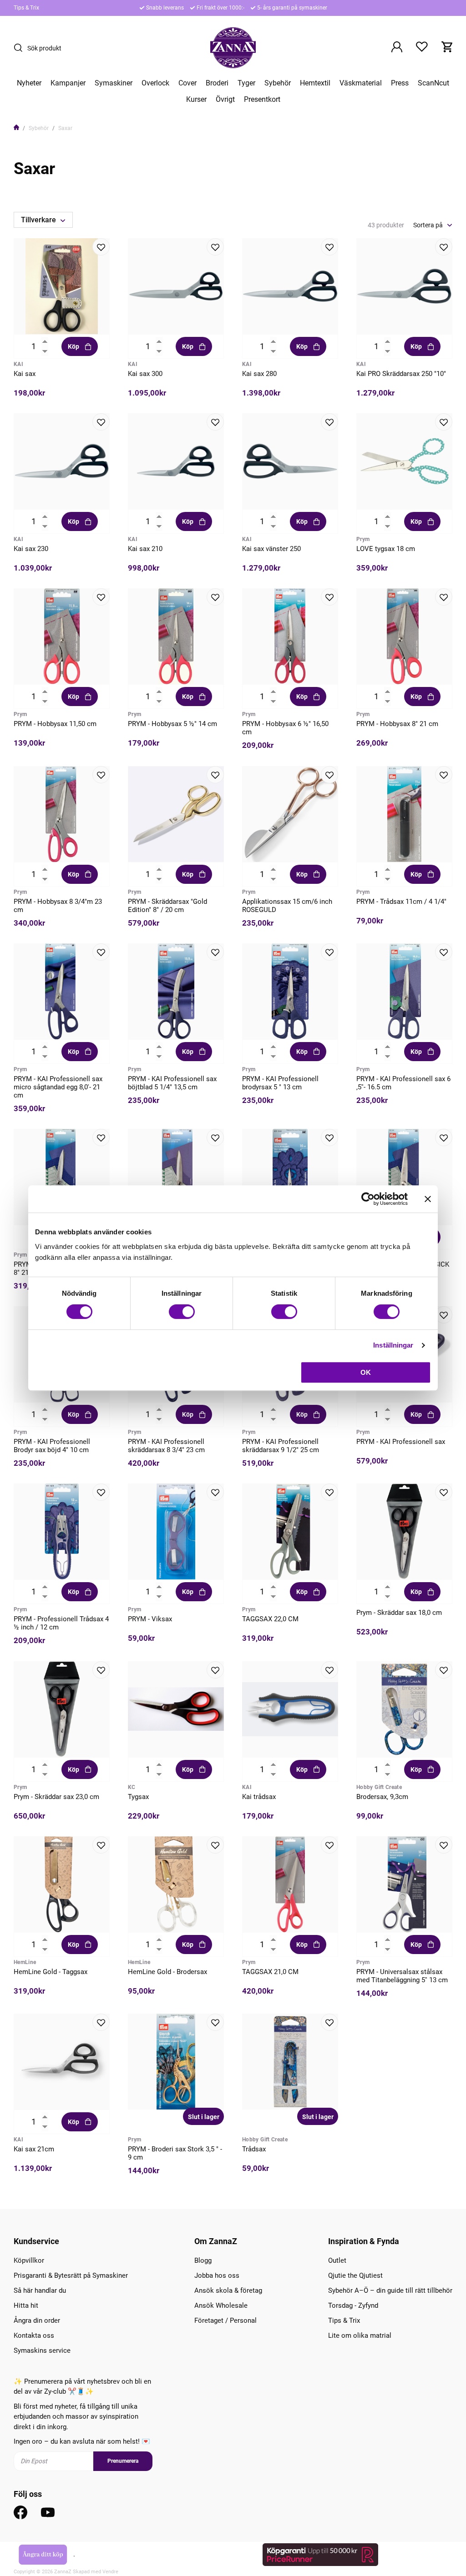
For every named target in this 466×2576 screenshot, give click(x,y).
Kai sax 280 (259, 374)
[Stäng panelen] (428, 1199)
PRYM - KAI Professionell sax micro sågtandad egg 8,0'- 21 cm (58, 1087)
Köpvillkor (29, 2260)
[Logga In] (397, 48)
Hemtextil (315, 83)
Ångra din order (37, 2320)
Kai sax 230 (31, 549)
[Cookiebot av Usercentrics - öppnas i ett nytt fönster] (368, 1199)
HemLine (25, 1962)
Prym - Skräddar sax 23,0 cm (56, 1797)
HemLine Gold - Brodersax (167, 1972)
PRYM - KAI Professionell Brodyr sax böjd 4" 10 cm (52, 1446)
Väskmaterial (361, 83)
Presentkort (262, 100)
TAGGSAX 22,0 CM (270, 1619)
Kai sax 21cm (34, 2149)
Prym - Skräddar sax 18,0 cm (399, 1613)
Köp (73, 346)
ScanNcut (433, 83)
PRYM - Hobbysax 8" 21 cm (397, 724)
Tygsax (138, 1797)
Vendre (110, 2572)
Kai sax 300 (145, 374)
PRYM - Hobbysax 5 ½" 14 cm (172, 724)
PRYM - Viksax (150, 1619)
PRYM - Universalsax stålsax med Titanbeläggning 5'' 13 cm (402, 1976)
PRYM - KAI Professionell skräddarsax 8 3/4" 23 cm (166, 1446)
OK (366, 1372)
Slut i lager (204, 2117)
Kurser (196, 100)
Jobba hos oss (217, 2275)
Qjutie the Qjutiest (355, 2275)
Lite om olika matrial (360, 2335)
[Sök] (20, 48)
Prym (363, 539)
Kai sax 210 (145, 549)
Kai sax (25, 374)
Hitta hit (26, 2305)
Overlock (155, 83)
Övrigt (225, 100)
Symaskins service (42, 2350)
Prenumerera (123, 2461)
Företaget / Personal (225, 2320)
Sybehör (278, 83)
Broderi (217, 83)
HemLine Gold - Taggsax (51, 1972)
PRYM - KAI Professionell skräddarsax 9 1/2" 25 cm (281, 1446)
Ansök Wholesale (221, 2305)
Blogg (203, 2260)
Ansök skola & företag (228, 2290)
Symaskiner (114, 83)
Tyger (246, 83)
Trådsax (254, 2149)
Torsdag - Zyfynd (353, 2305)
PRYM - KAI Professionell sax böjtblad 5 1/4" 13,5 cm (172, 1083)
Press (400, 83)
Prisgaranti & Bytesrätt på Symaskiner (71, 2275)
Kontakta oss (34, 2335)
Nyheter (29, 83)
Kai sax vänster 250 (271, 549)
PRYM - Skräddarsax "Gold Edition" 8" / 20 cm (167, 906)
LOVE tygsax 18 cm (386, 549)
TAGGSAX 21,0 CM (270, 1972)
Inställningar (393, 1345)
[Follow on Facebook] (20, 2512)
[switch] (182, 1312)
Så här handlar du (40, 2290)
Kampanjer (68, 83)
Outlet (337, 2260)
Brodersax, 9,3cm (382, 1797)
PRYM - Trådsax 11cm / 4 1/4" (401, 902)
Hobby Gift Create (379, 1787)
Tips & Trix (26, 8)
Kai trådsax (259, 1797)
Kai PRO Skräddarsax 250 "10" (401, 374)
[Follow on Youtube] (48, 2512)
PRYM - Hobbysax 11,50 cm (55, 724)
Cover (187, 83)
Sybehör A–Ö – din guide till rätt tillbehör (390, 2290)
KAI (18, 364)
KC (132, 1787)
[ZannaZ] (233, 48)
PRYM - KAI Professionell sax (401, 1442)
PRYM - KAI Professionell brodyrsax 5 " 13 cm (280, 1083)
